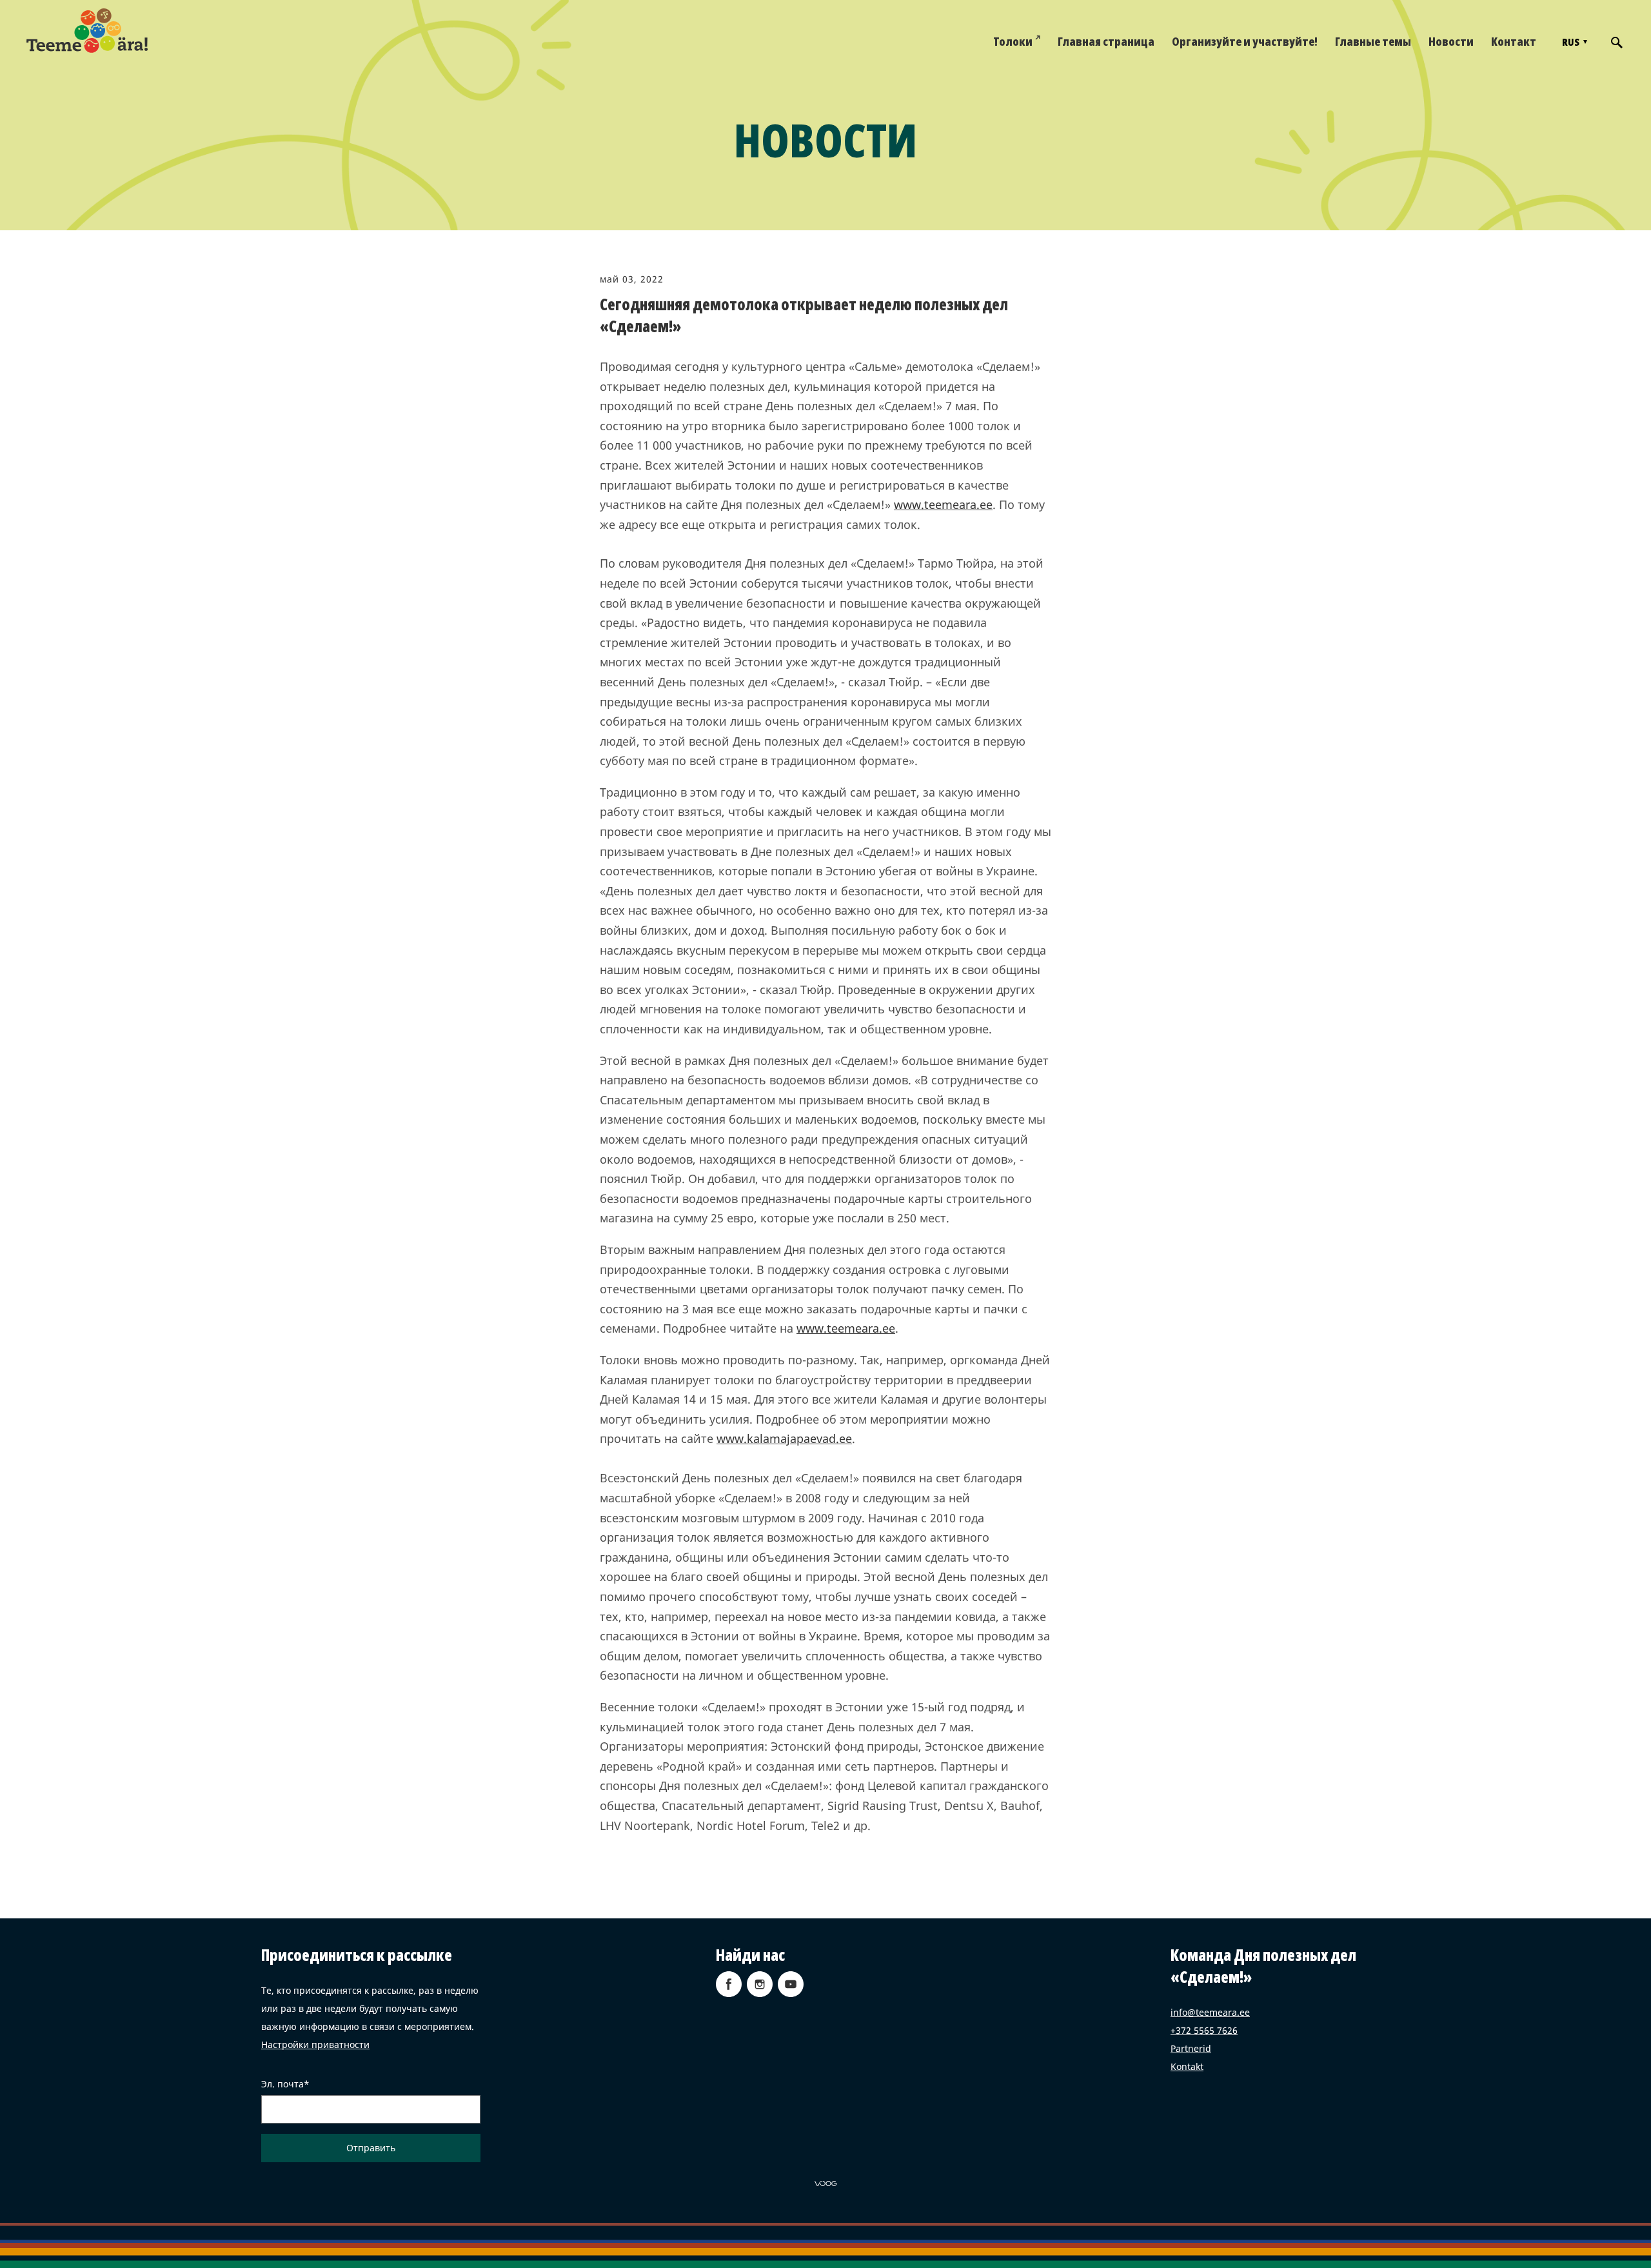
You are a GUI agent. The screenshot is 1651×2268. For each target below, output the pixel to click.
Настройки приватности (315, 2044)
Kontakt (1187, 2066)
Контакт (1514, 41)
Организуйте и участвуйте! (1245, 41)
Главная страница (1106, 41)
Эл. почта (282, 2084)
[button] (1573, 42)
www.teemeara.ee (943, 504)
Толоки (1013, 41)
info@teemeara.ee (1210, 2012)
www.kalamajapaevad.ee (784, 1438)
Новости (1451, 41)
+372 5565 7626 (1204, 2030)
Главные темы (1373, 41)
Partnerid (1191, 2048)
